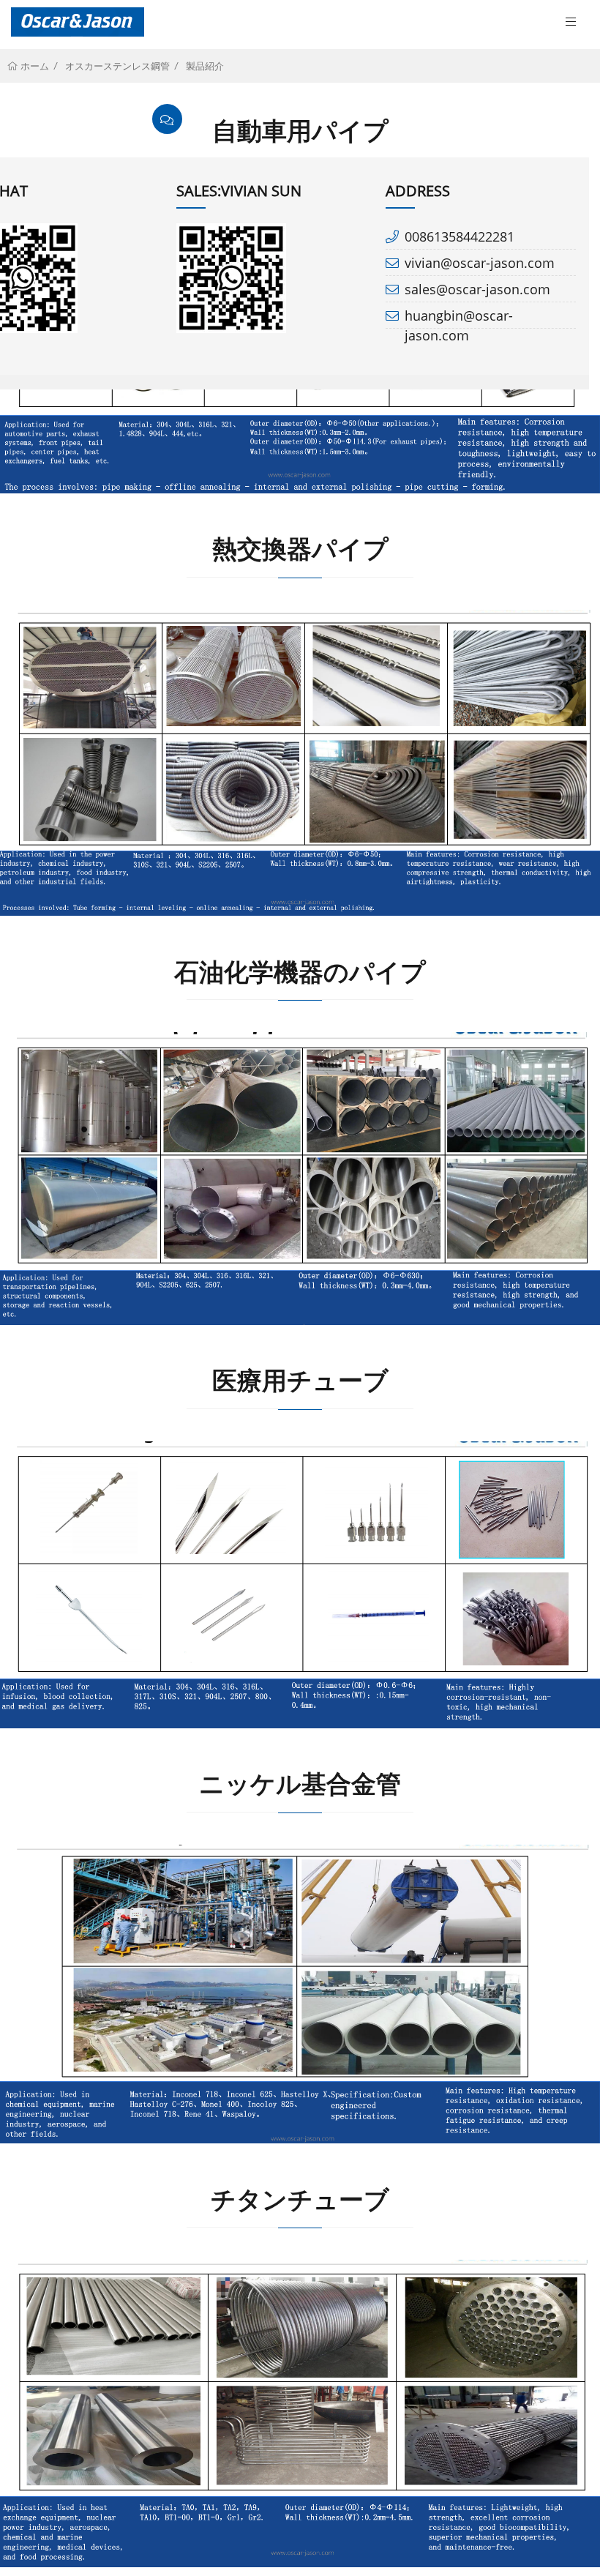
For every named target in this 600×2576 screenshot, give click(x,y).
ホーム (34, 66)
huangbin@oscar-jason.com (459, 318)
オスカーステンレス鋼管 (117, 66)
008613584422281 (460, 236)
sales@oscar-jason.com (477, 289)
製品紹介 (205, 66)
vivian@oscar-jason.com (480, 263)
